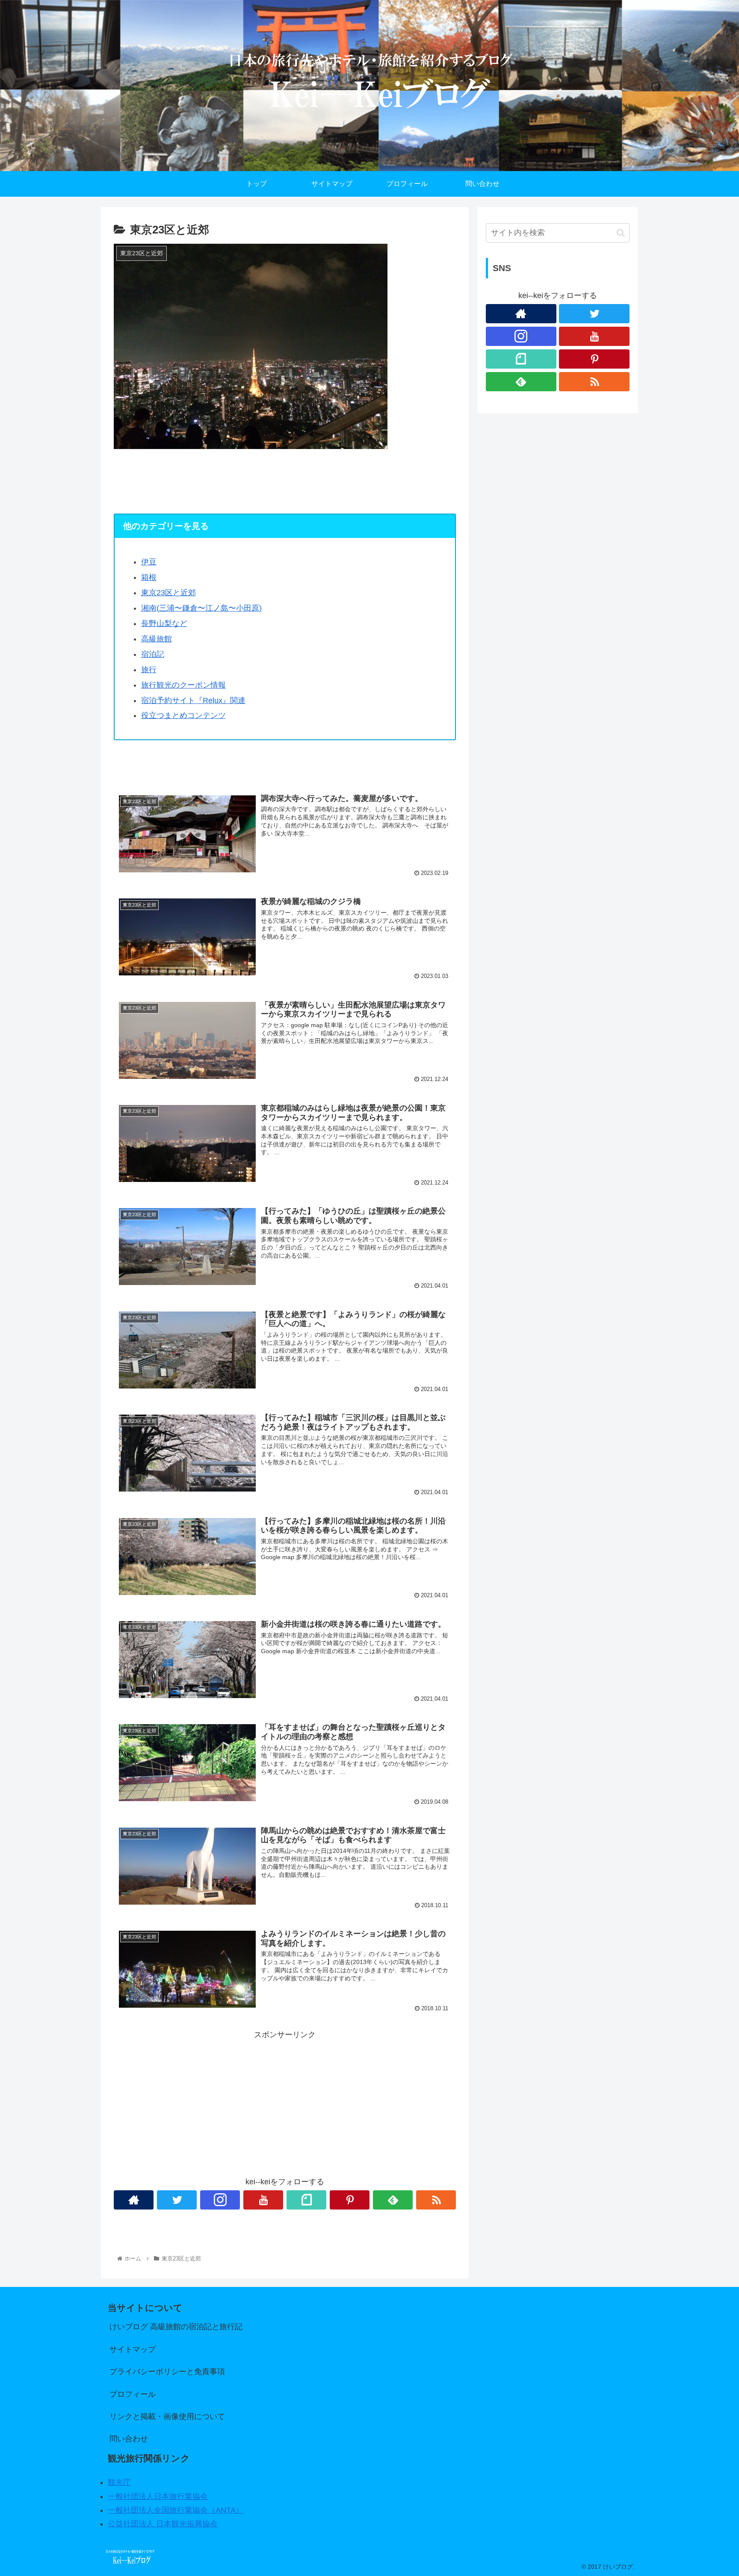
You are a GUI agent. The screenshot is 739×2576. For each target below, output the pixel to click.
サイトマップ (133, 2349)
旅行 (149, 670)
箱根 (149, 577)
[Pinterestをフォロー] (350, 2200)
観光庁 (119, 2482)
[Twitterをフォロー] (177, 2200)
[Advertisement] (285, 2101)
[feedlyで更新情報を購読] (393, 2200)
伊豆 (149, 562)
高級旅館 (157, 639)
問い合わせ (129, 2439)
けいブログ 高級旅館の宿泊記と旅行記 (176, 2327)
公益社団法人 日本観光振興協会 (163, 2524)
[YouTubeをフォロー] (263, 2200)
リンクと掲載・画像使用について (167, 2416)
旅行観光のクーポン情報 (183, 685)
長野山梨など (164, 623)
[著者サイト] (134, 2200)
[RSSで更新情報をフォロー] (436, 2200)
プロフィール (133, 2394)
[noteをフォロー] (306, 2200)
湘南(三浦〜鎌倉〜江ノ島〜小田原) (201, 608)
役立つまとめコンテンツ (183, 715)
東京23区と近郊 (168, 593)
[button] (621, 233)
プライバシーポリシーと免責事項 (167, 2372)
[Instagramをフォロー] (220, 2200)
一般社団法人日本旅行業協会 (158, 2496)
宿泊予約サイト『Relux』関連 (193, 700)
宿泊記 (153, 654)
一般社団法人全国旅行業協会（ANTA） (176, 2510)
